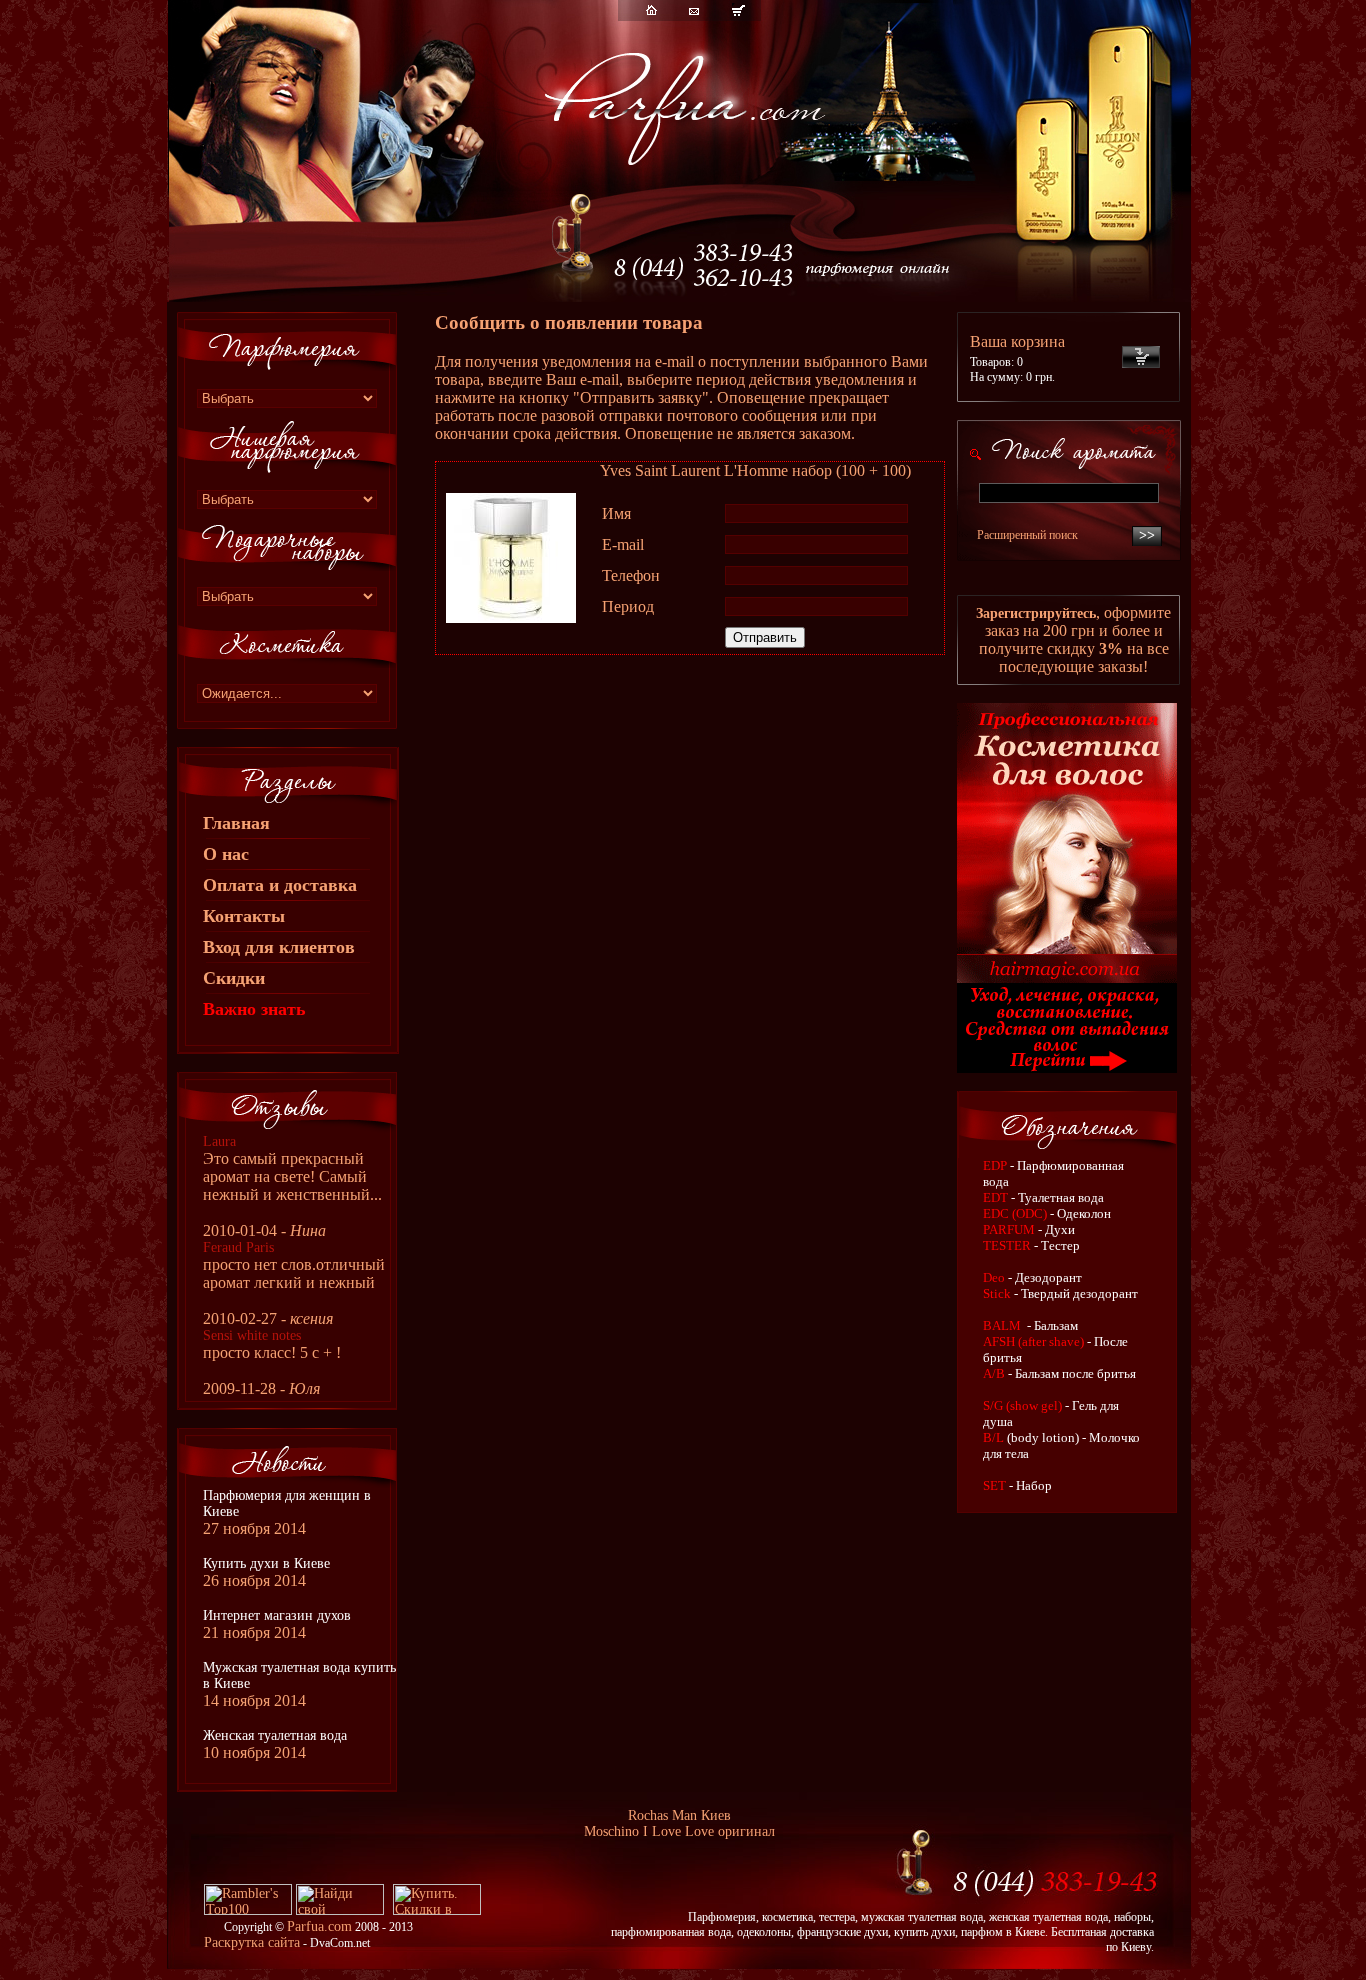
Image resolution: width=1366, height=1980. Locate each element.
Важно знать (254, 1009)
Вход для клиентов (279, 947)
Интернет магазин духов (277, 1615)
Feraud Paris (238, 1247)
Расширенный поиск (1027, 535)
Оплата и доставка (280, 885)
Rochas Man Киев (679, 1815)
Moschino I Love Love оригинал (679, 1831)
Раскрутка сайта (252, 1942)
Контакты (244, 916)
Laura (219, 1141)
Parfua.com (319, 1926)
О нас (226, 854)
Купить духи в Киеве (266, 1563)
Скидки (234, 978)
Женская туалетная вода (275, 1735)
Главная (236, 823)
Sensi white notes (252, 1335)
